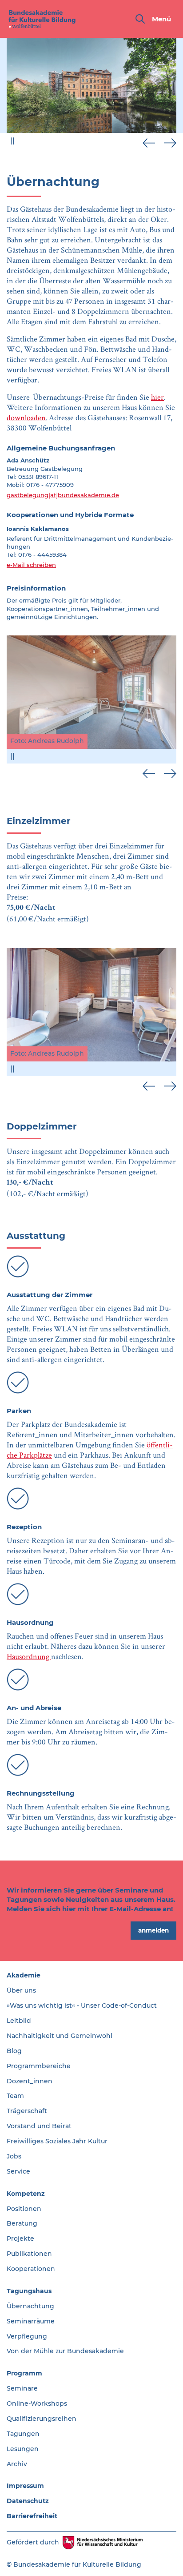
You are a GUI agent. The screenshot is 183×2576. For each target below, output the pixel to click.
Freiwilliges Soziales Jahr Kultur (57, 2141)
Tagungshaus (29, 2291)
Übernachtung (30, 2306)
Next (170, 143)
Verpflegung (27, 2336)
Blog (14, 2051)
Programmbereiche (39, 2066)
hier (157, 397)
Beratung (22, 2223)
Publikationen (29, 2254)
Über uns (21, 1990)
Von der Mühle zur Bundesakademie (65, 2351)
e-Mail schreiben (31, 565)
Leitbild (19, 2021)
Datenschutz (28, 2501)
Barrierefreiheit (32, 2516)
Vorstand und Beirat (39, 2126)
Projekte (20, 2238)
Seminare (22, 2388)
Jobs (14, 2156)
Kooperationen (31, 2269)
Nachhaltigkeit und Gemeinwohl (60, 2036)
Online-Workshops (37, 2403)
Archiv (17, 2464)
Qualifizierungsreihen (42, 2419)
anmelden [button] (153, 1930)
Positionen (24, 2209)
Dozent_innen (30, 2081)
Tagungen (23, 2434)
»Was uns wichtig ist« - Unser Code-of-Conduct (82, 2005)
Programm (24, 2373)
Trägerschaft (27, 2111)
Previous (149, 143)
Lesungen (23, 2449)
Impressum (25, 2486)
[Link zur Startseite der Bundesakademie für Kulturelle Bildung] (42, 19)
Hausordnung (29, 1656)
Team (15, 2096)
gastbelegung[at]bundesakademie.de (63, 495)
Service (18, 2171)
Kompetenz (26, 2194)
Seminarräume (31, 2321)
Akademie (24, 1975)
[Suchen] (140, 19)
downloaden (26, 417)
